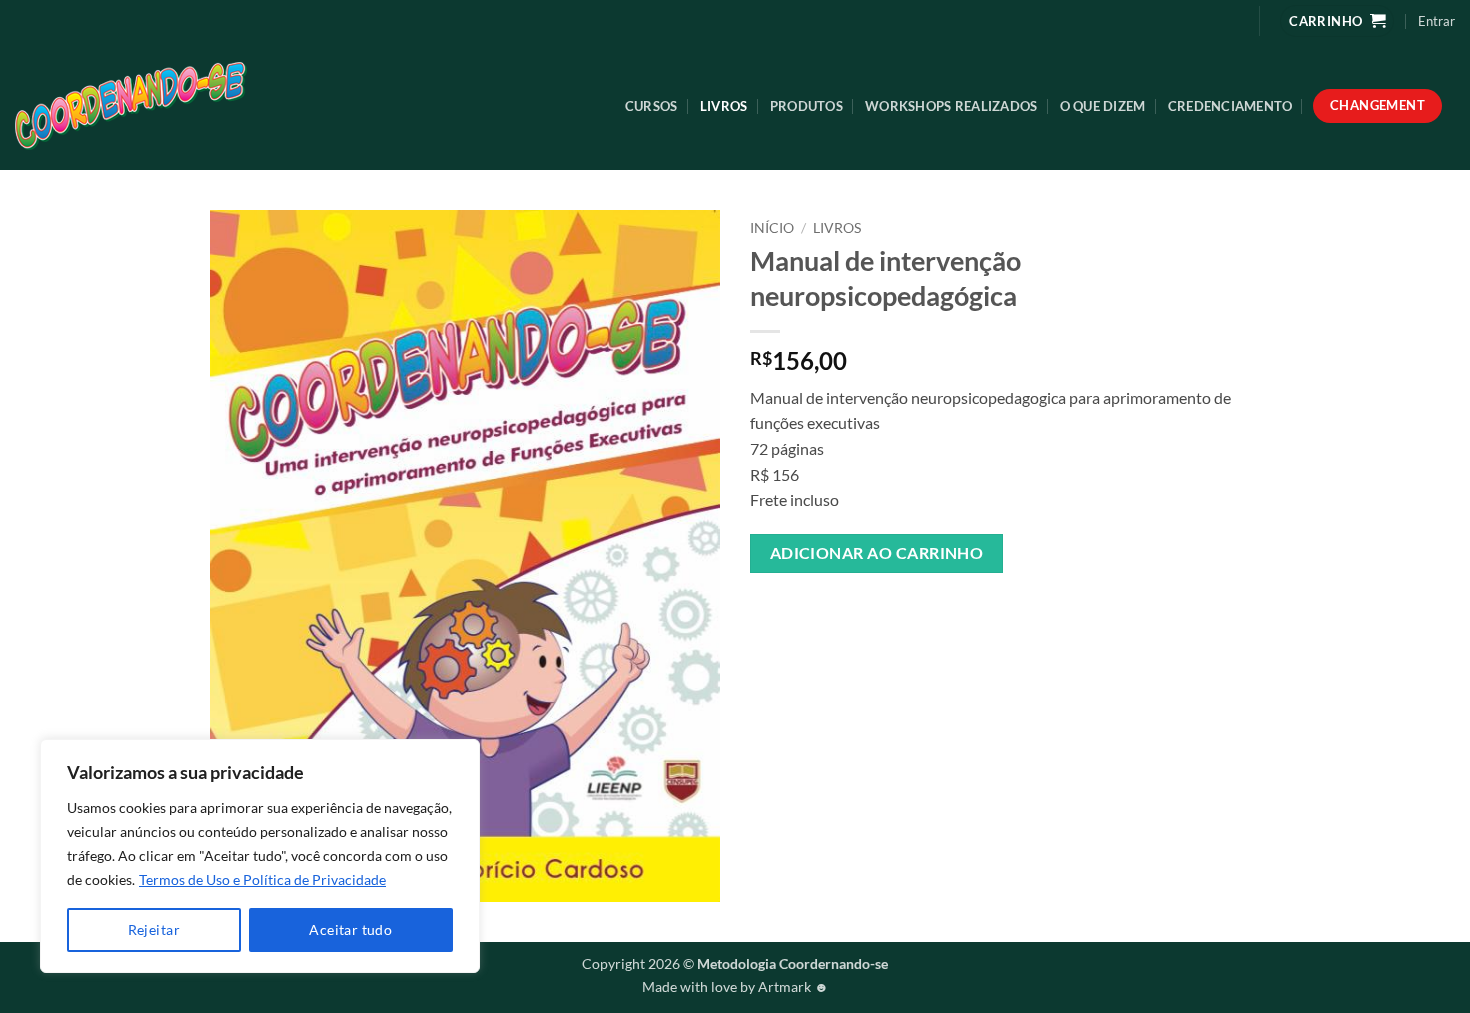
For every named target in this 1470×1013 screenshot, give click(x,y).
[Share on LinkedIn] (912, 611)
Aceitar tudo (350, 929)
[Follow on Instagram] (1227, 20)
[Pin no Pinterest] (876, 611)
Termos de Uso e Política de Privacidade (262, 879)
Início (772, 228)
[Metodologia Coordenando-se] (181, 106)
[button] (1436, 21)
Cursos (651, 106)
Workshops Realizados (951, 106)
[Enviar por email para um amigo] (840, 611)
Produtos (806, 106)
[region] (260, 856)
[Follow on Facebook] (1195, 20)
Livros (724, 106)
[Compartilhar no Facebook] (768, 611)
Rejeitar (154, 929)
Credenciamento (1230, 106)
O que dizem (1103, 106)
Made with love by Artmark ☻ (735, 986)
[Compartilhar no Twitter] (804, 611)
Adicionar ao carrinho (877, 553)
